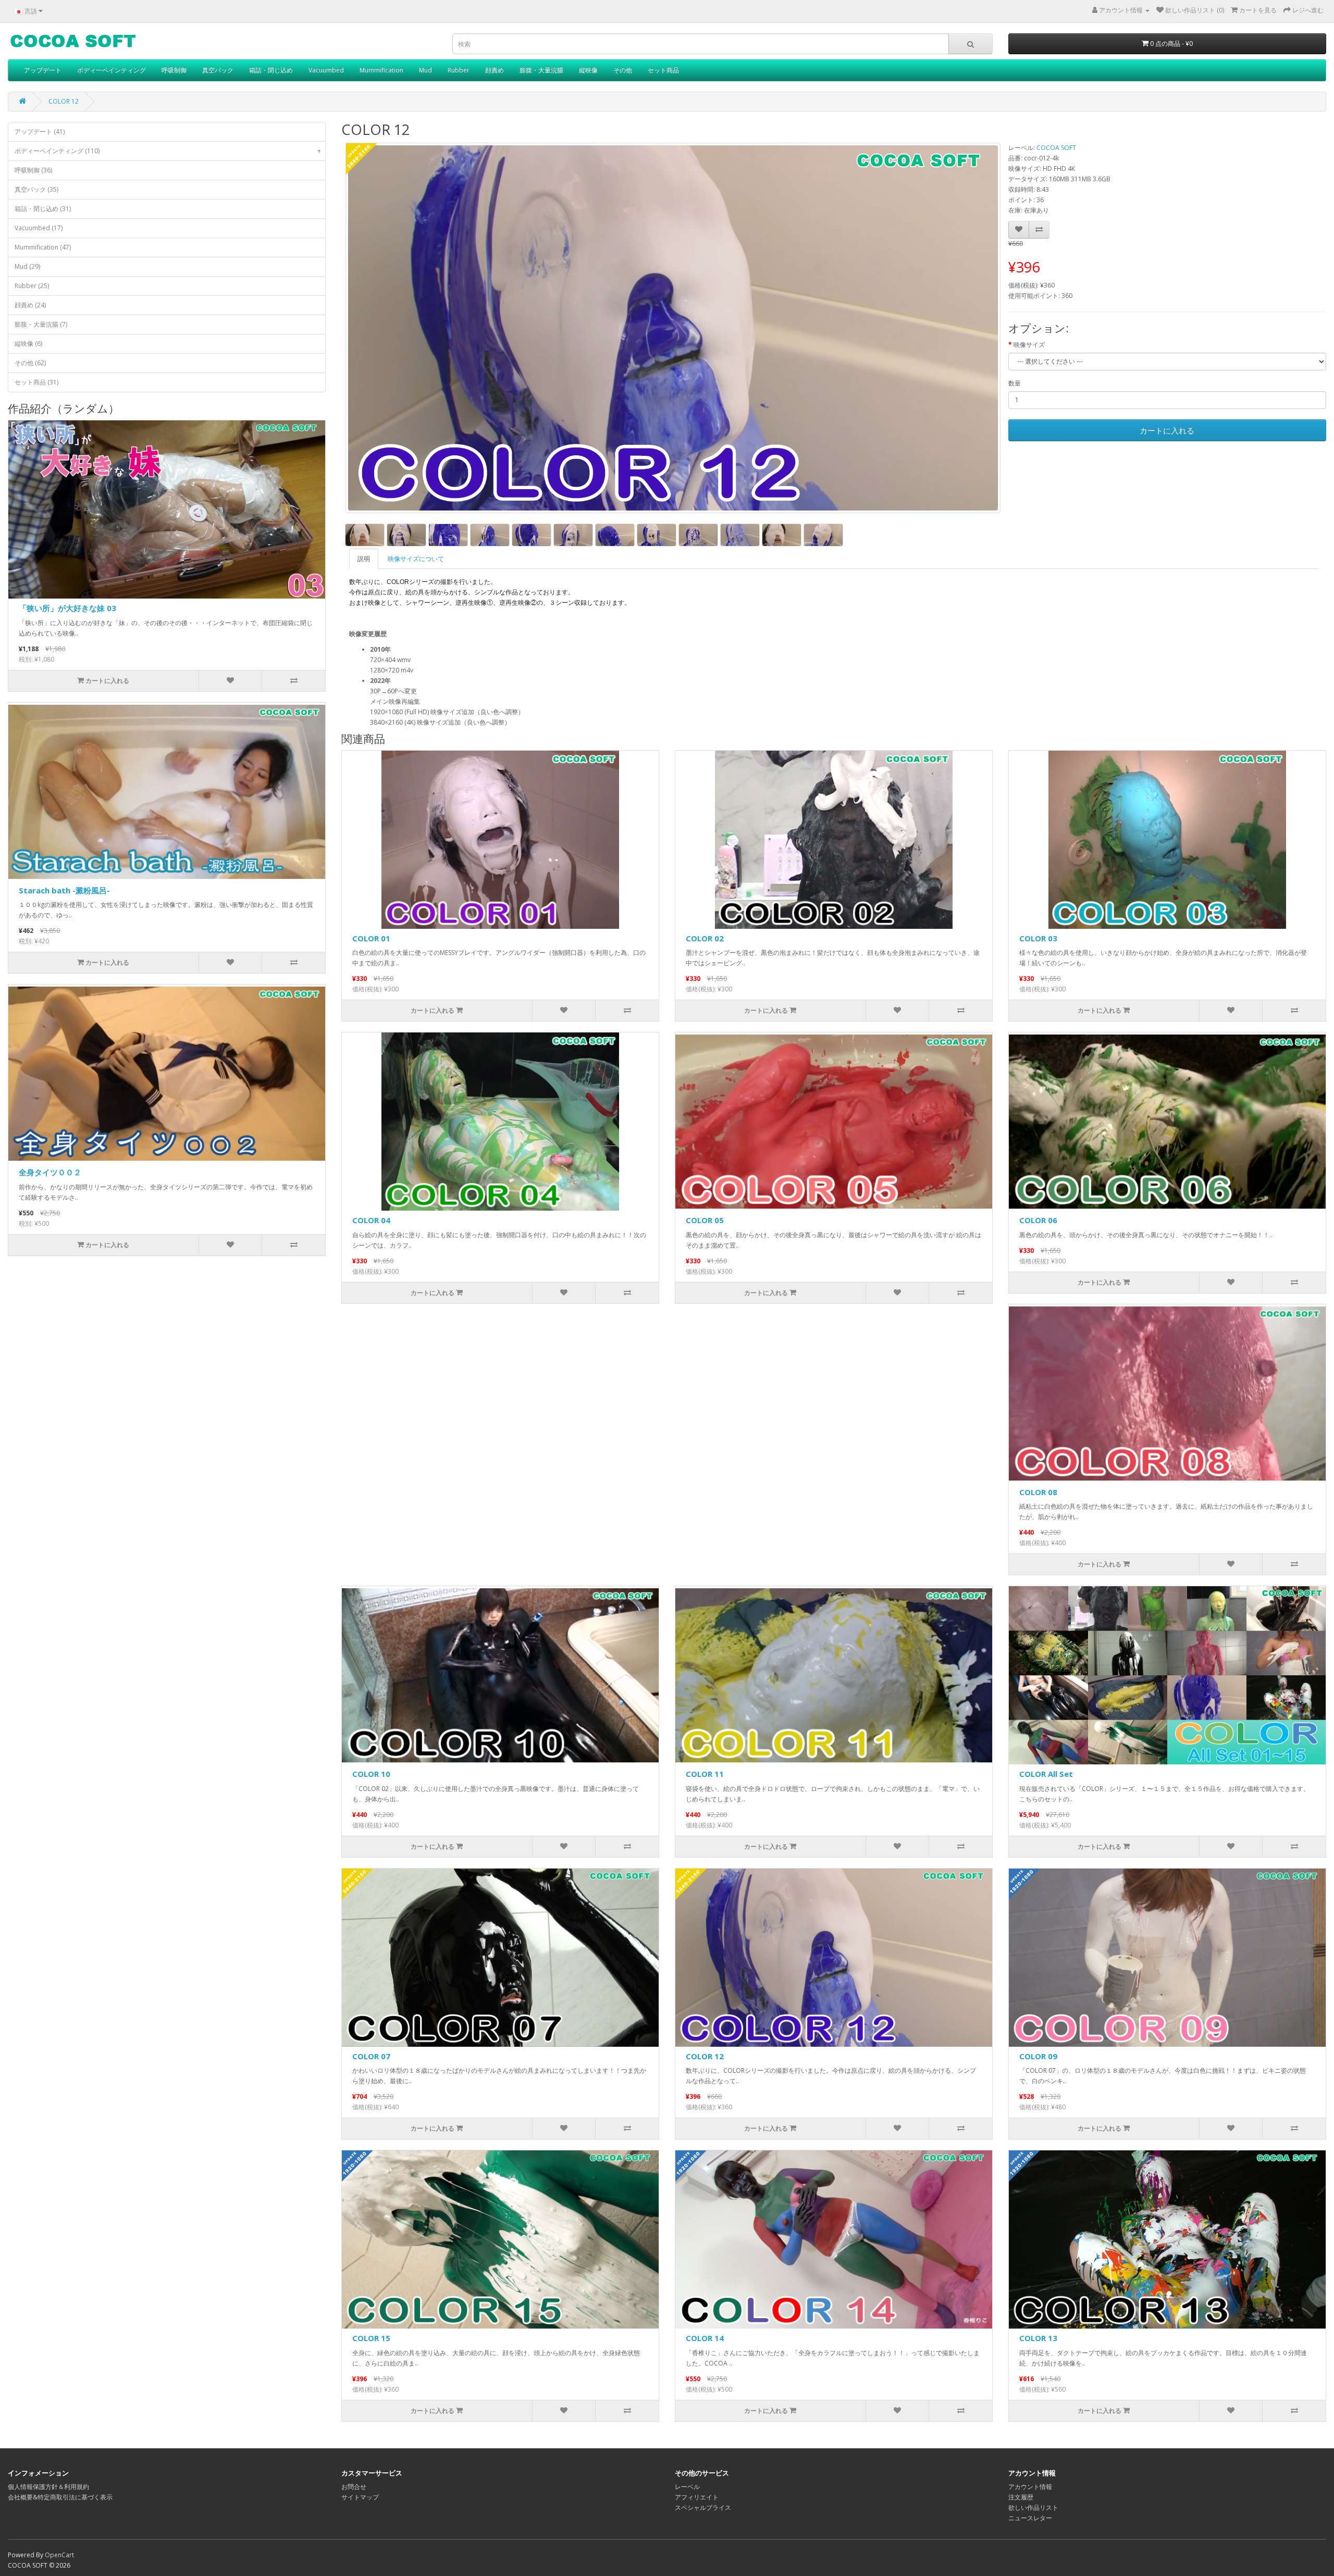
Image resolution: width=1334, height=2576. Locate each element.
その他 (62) (30, 363)
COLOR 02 (705, 938)
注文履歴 (1021, 2497)
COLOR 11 (705, 1774)
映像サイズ (1029, 345)
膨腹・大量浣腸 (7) (41, 324)
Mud (425, 70)
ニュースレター (1030, 2518)
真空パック (218, 70)
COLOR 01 (371, 938)
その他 (623, 70)
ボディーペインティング (112, 70)
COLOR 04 (371, 1220)
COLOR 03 (1038, 938)
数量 (1015, 383)
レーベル (687, 2487)
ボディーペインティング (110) (168, 151)
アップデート (43, 70)
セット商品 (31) (36, 382)
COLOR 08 (1038, 1492)
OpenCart (59, 2555)
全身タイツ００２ (50, 1172)
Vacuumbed (326, 70)
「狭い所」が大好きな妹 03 (67, 608)
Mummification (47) (43, 247)
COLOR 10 (371, 1774)
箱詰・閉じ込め (271, 70)
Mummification (381, 70)
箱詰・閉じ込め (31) (43, 209)
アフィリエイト (697, 2497)
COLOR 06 (1038, 1220)
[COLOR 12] (673, 328)
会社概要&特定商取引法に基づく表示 (60, 2497)
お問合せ (354, 2487)
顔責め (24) (30, 305)
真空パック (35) (36, 189)
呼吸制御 (174, 70)
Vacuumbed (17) (39, 228)
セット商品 (663, 70)
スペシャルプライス (703, 2507)
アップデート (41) (40, 132)
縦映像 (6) (28, 344)
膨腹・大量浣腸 (541, 70)
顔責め (495, 70)
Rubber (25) (32, 286)
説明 (364, 559)
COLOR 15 (371, 2338)
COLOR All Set (1046, 1774)
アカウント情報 (1030, 2487)
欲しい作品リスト (1033, 2507)
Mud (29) (27, 266)
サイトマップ (360, 2497)
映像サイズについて (416, 559)
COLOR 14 (705, 2338)
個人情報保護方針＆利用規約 (48, 2487)
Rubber (459, 70)
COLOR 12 (64, 101)
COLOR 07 (371, 2056)
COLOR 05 (705, 1220)
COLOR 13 (1038, 2338)
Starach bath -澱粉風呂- (64, 890)
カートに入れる (1167, 430)
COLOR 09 (1038, 2056)
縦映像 (588, 70)
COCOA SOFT (1056, 148)
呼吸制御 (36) (33, 170)
